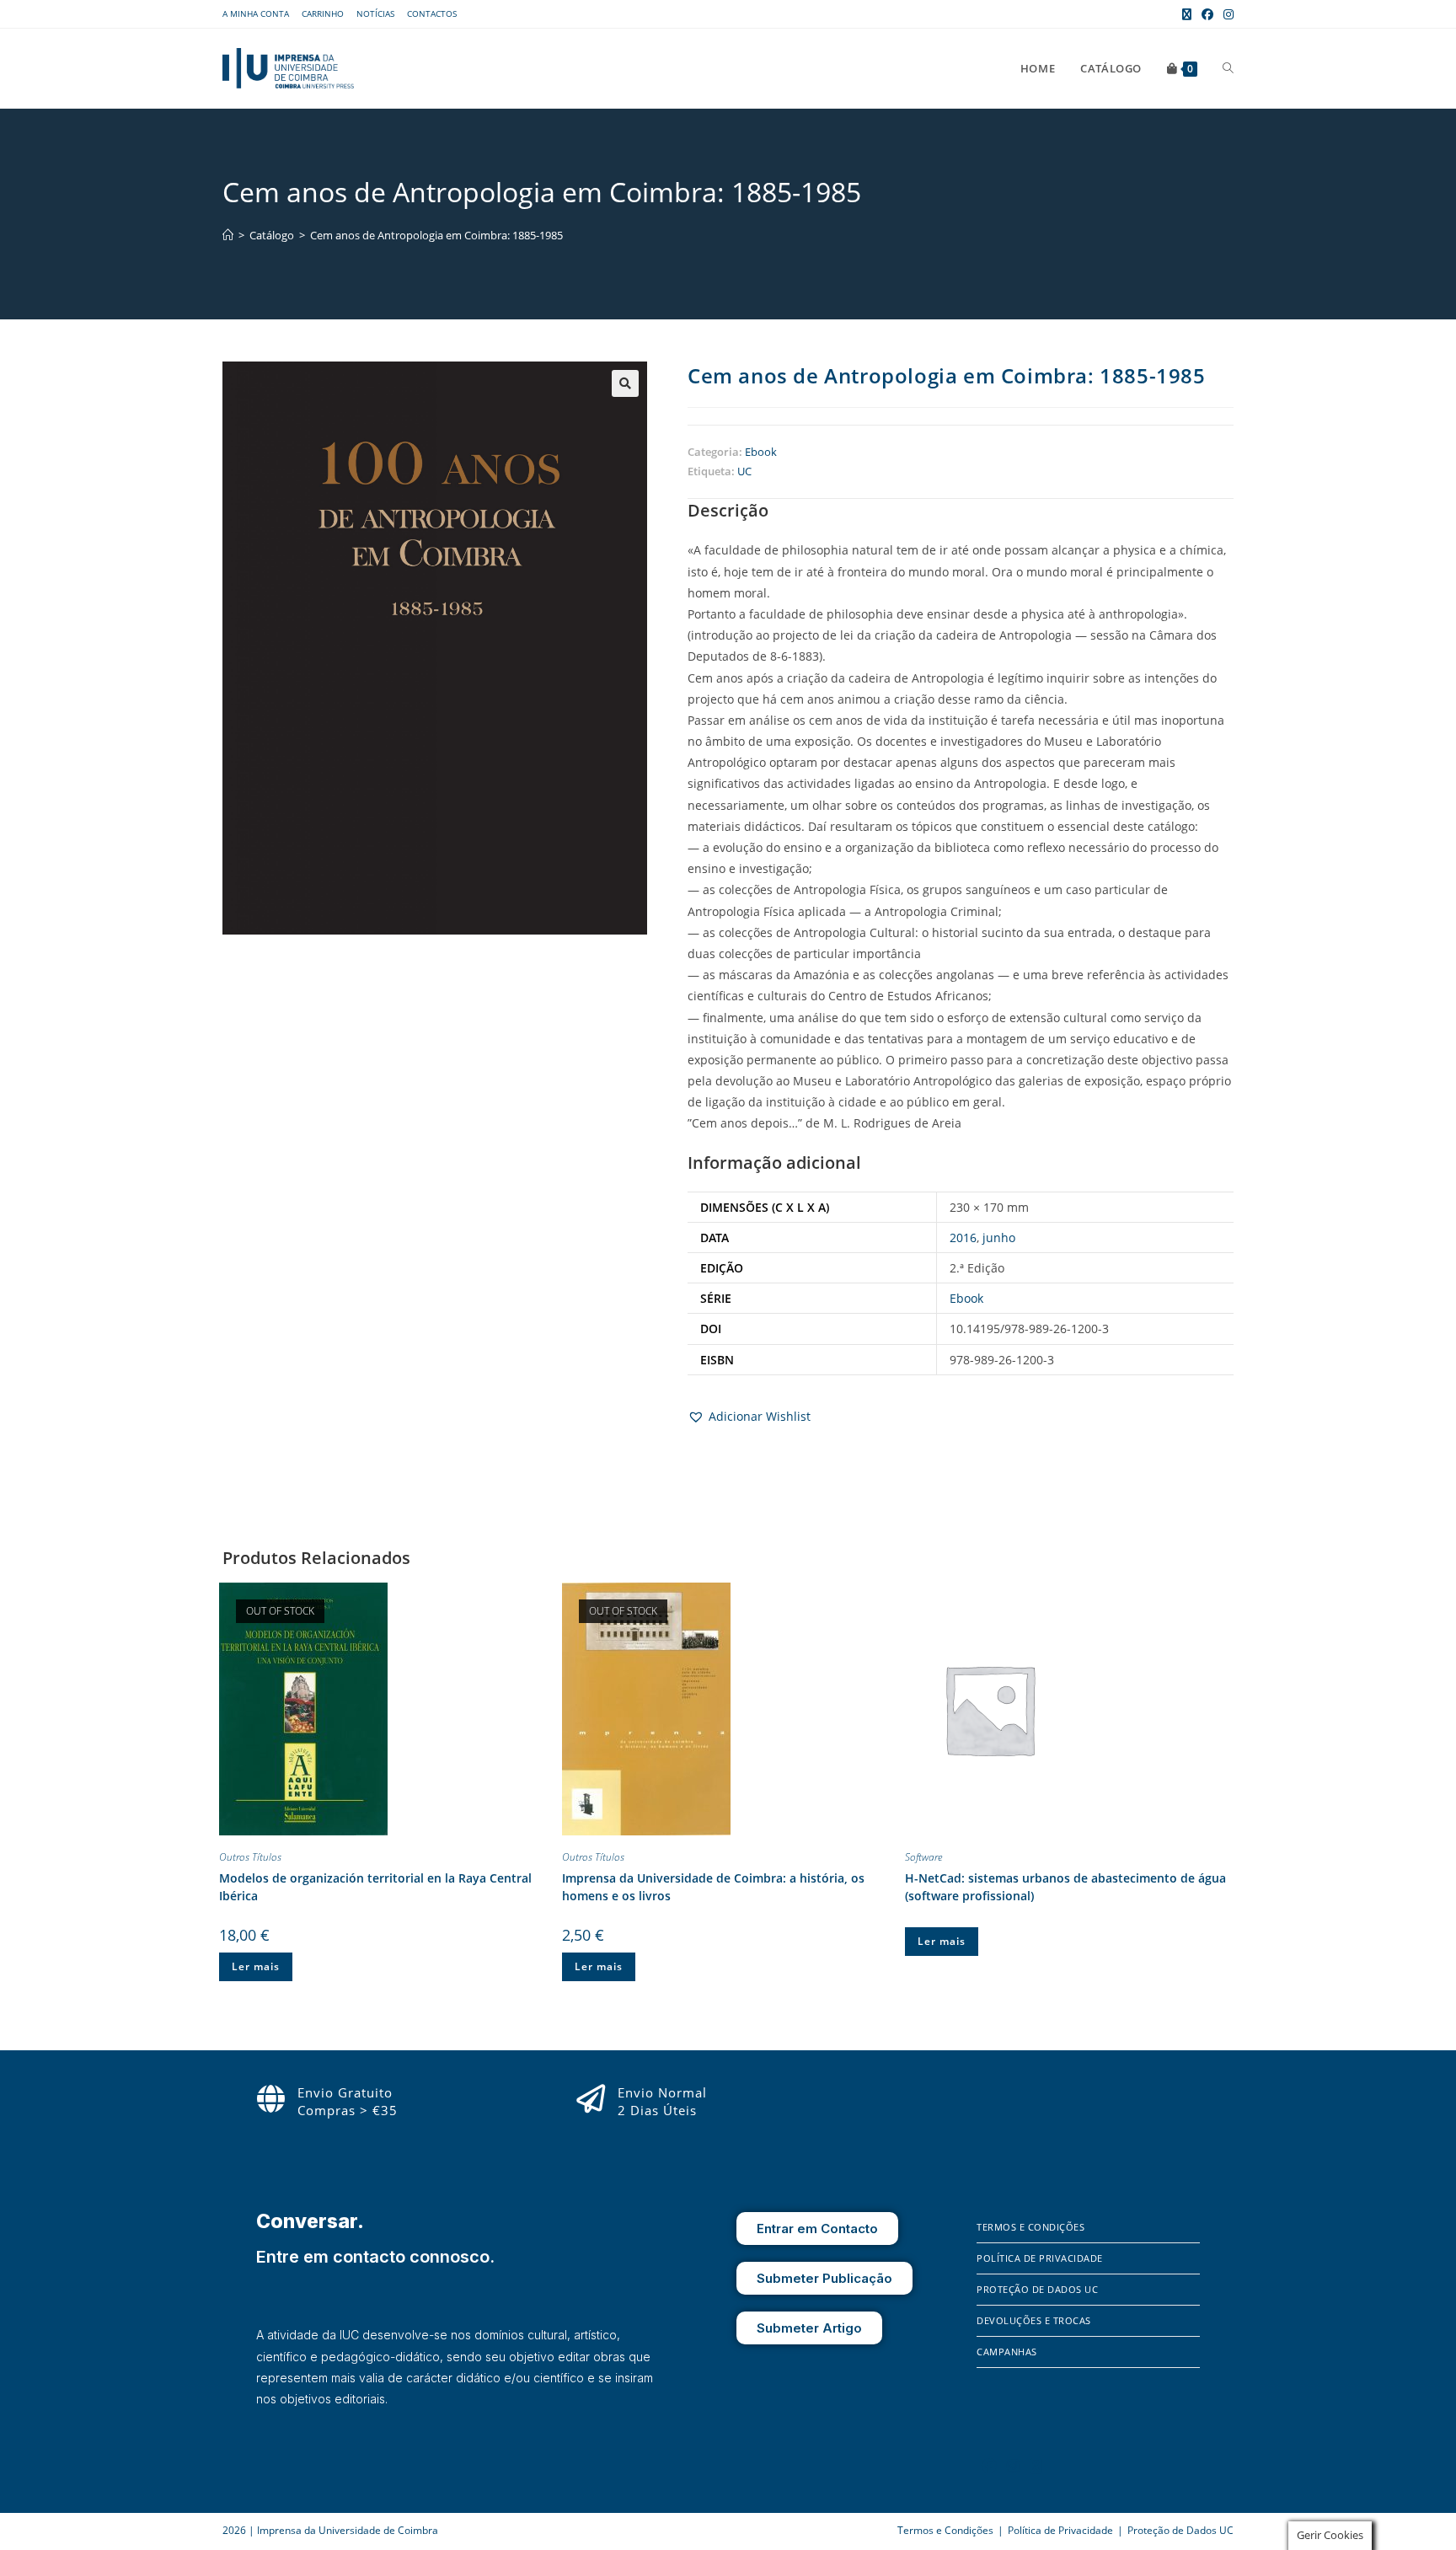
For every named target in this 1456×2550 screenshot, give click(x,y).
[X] (1036, 2466)
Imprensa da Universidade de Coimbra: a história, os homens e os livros (713, 1887)
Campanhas (1007, 2352)
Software (923, 1857)
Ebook (761, 452)
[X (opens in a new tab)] (1187, 14)
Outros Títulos (250, 1857)
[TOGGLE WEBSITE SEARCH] (1228, 68)
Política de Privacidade (1040, 2258)
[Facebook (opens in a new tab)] (1207, 14)
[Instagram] (1014, 2466)
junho (999, 1237)
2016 (963, 1237)
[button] (625, 383)
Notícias (375, 13)
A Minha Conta (256, 13)
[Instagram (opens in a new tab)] (1226, 14)
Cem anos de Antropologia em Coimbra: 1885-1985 (436, 235)
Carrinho (323, 13)
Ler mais (256, 1966)
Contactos (432, 13)
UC (744, 471)
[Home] (228, 235)
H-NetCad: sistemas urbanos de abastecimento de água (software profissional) (1065, 1887)
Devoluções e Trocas (1034, 2320)
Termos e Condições (1030, 2227)
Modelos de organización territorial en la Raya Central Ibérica (375, 1887)
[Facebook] (989, 2466)
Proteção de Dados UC (1037, 2289)
